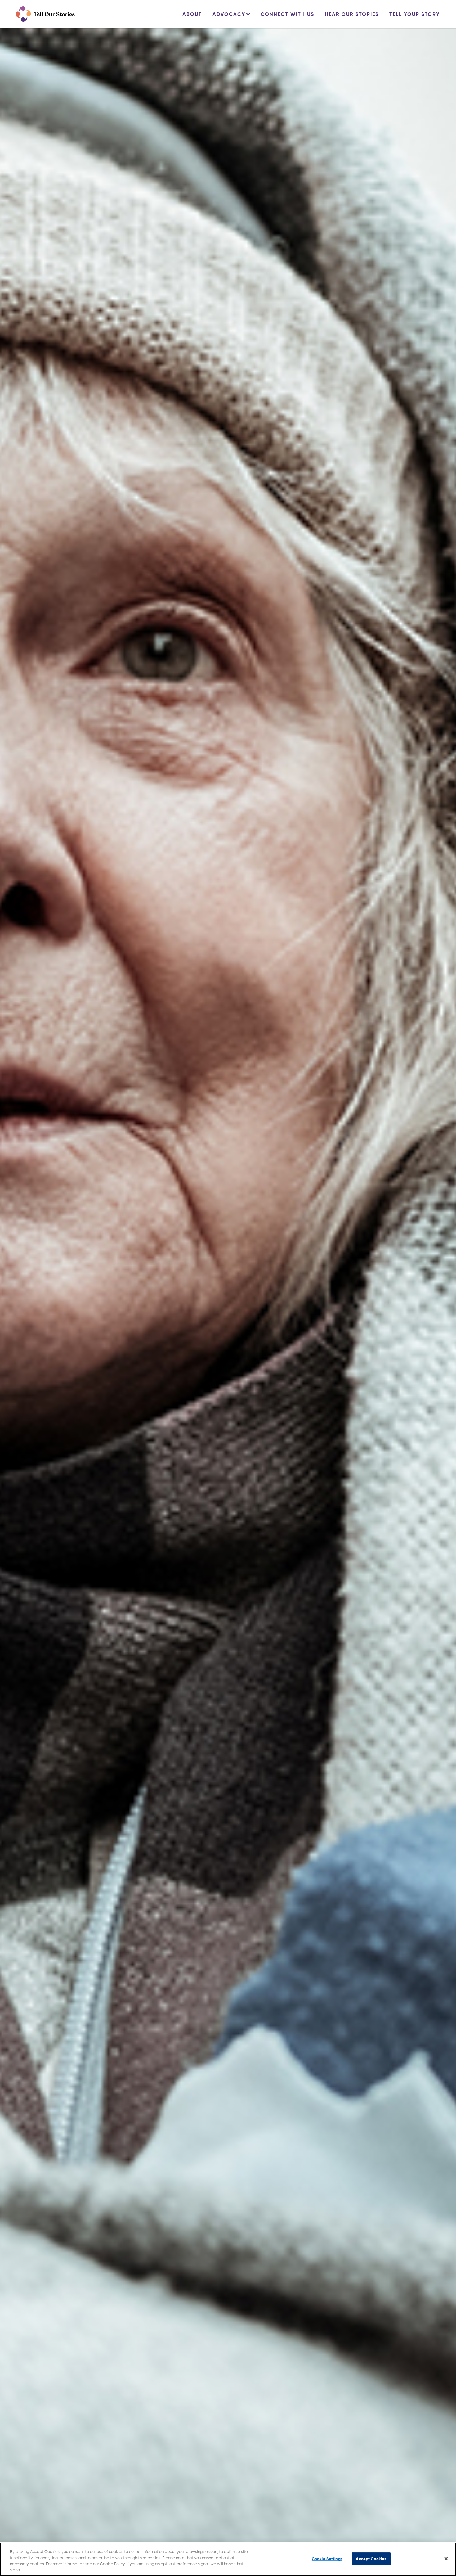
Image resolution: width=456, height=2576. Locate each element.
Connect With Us (287, 14)
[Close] (446, 2559)
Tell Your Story (415, 14)
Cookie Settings (327, 2559)
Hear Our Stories (352, 14)
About (192, 14)
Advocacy (229, 14)
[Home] (45, 14)
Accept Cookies (371, 2559)
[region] (228, 2559)
